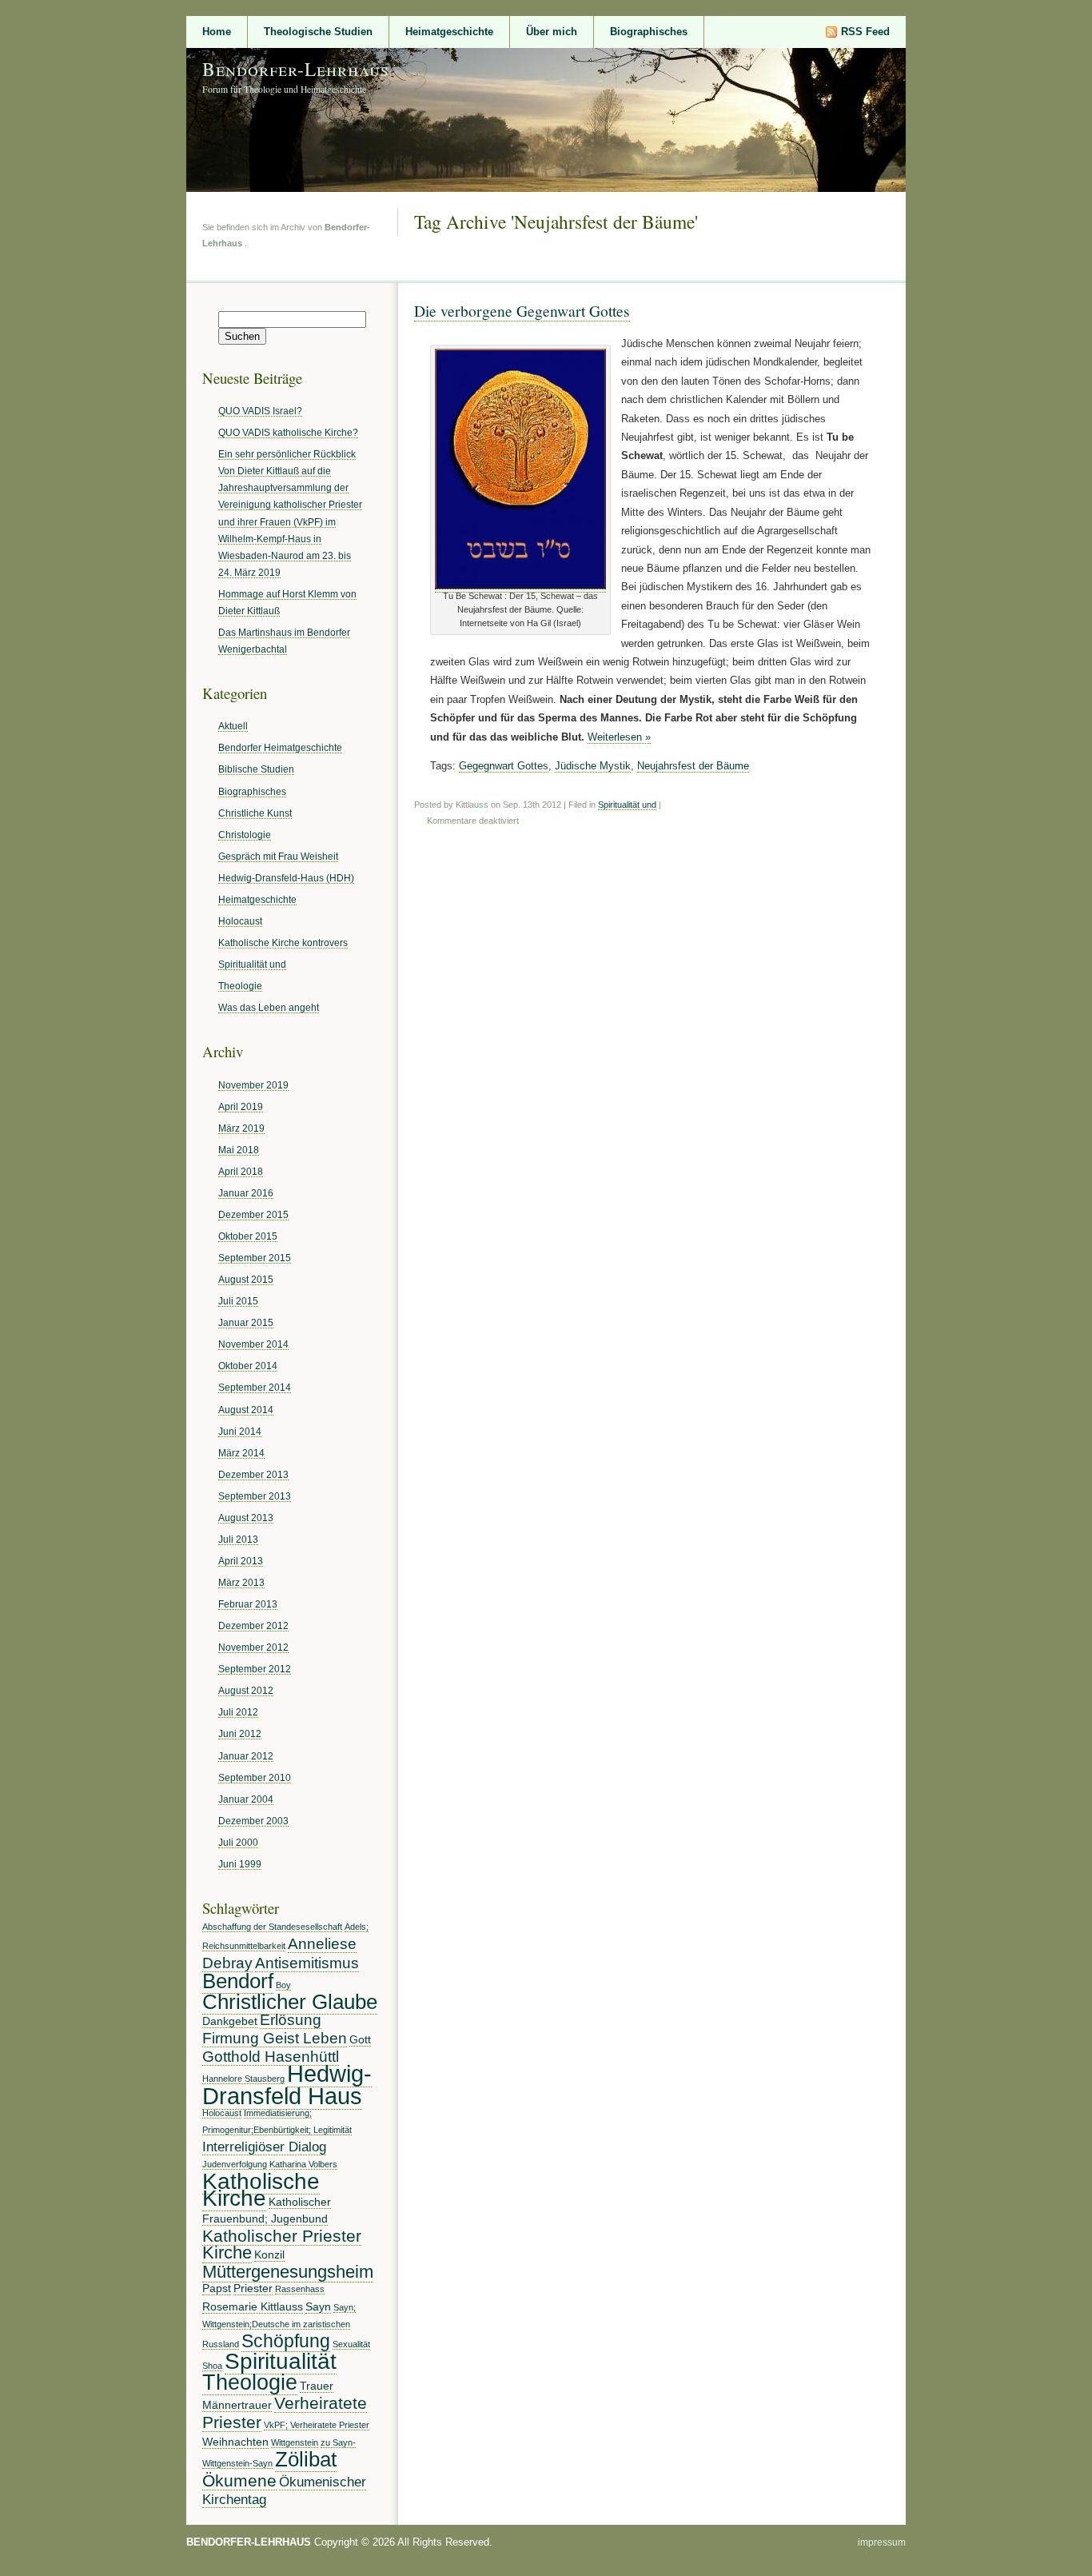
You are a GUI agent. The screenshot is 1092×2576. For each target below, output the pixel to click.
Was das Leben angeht (269, 1007)
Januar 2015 (246, 1322)
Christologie (245, 835)
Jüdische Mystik (593, 766)
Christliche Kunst (255, 813)
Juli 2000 (238, 1842)
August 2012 (246, 1690)
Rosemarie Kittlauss (253, 2306)
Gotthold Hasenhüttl (271, 2057)
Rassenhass (300, 2289)
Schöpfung (286, 2341)
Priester (253, 2288)
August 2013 (246, 1518)
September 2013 (255, 1496)
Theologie (240, 986)
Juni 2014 (240, 1431)
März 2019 (241, 1128)
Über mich (552, 32)
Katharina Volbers (303, 2164)
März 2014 (241, 1453)
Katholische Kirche (261, 2189)
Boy (283, 1985)
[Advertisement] (65, 278)
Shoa (212, 2366)
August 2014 (246, 1410)
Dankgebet (230, 2021)
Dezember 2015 (253, 1214)
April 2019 (241, 1106)
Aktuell (233, 726)
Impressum (882, 2542)
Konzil (269, 2254)
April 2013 (241, 1561)
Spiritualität (281, 2361)
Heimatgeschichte (449, 32)
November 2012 (253, 1647)
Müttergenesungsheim (288, 2272)
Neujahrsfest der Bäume (693, 766)
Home (217, 32)
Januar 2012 (246, 1756)
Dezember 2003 (253, 1821)
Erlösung (291, 2020)
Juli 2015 (238, 1301)
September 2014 (255, 1387)
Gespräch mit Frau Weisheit (278, 856)
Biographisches (649, 32)
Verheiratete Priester (285, 2412)
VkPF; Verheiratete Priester (317, 2425)
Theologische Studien (318, 32)
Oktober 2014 (248, 1366)
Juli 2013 (238, 1539)
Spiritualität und (627, 805)
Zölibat (306, 2459)
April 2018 (241, 1171)
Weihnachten (235, 2442)
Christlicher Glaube (290, 2002)
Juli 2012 (238, 1712)
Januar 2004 (246, 1799)
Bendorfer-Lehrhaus (296, 69)
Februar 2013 (248, 1604)
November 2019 (253, 1085)
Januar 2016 (246, 1193)
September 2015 (255, 1258)
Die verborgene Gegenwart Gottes (522, 310)
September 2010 (255, 1777)
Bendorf (238, 1981)
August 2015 (246, 1279)
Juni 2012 (240, 1733)
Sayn (318, 2306)
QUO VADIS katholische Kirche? (288, 432)
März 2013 (241, 1582)
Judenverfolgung (235, 2164)
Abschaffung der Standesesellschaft (272, 1927)
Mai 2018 (239, 1150)
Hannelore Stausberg (243, 2079)
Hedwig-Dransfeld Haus (287, 2085)
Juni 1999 (240, 1864)
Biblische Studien (256, 769)
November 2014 (253, 1344)
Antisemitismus (307, 1963)
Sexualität (351, 2344)
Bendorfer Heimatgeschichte (280, 747)
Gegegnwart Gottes (504, 766)
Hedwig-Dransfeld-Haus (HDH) (286, 878)
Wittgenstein (295, 2442)
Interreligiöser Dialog (264, 2147)
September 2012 (255, 1669)
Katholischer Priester (282, 2236)
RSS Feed (865, 32)
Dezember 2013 (253, 1474)
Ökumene (239, 2480)
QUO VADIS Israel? (260, 411)
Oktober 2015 (248, 1236)
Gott (360, 2039)
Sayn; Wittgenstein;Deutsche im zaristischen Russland (279, 2326)
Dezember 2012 (253, 1625)
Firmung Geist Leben (275, 2038)
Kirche (227, 2253)
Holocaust (240, 921)
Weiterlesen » (619, 737)
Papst (217, 2288)
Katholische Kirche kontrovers (283, 943)
